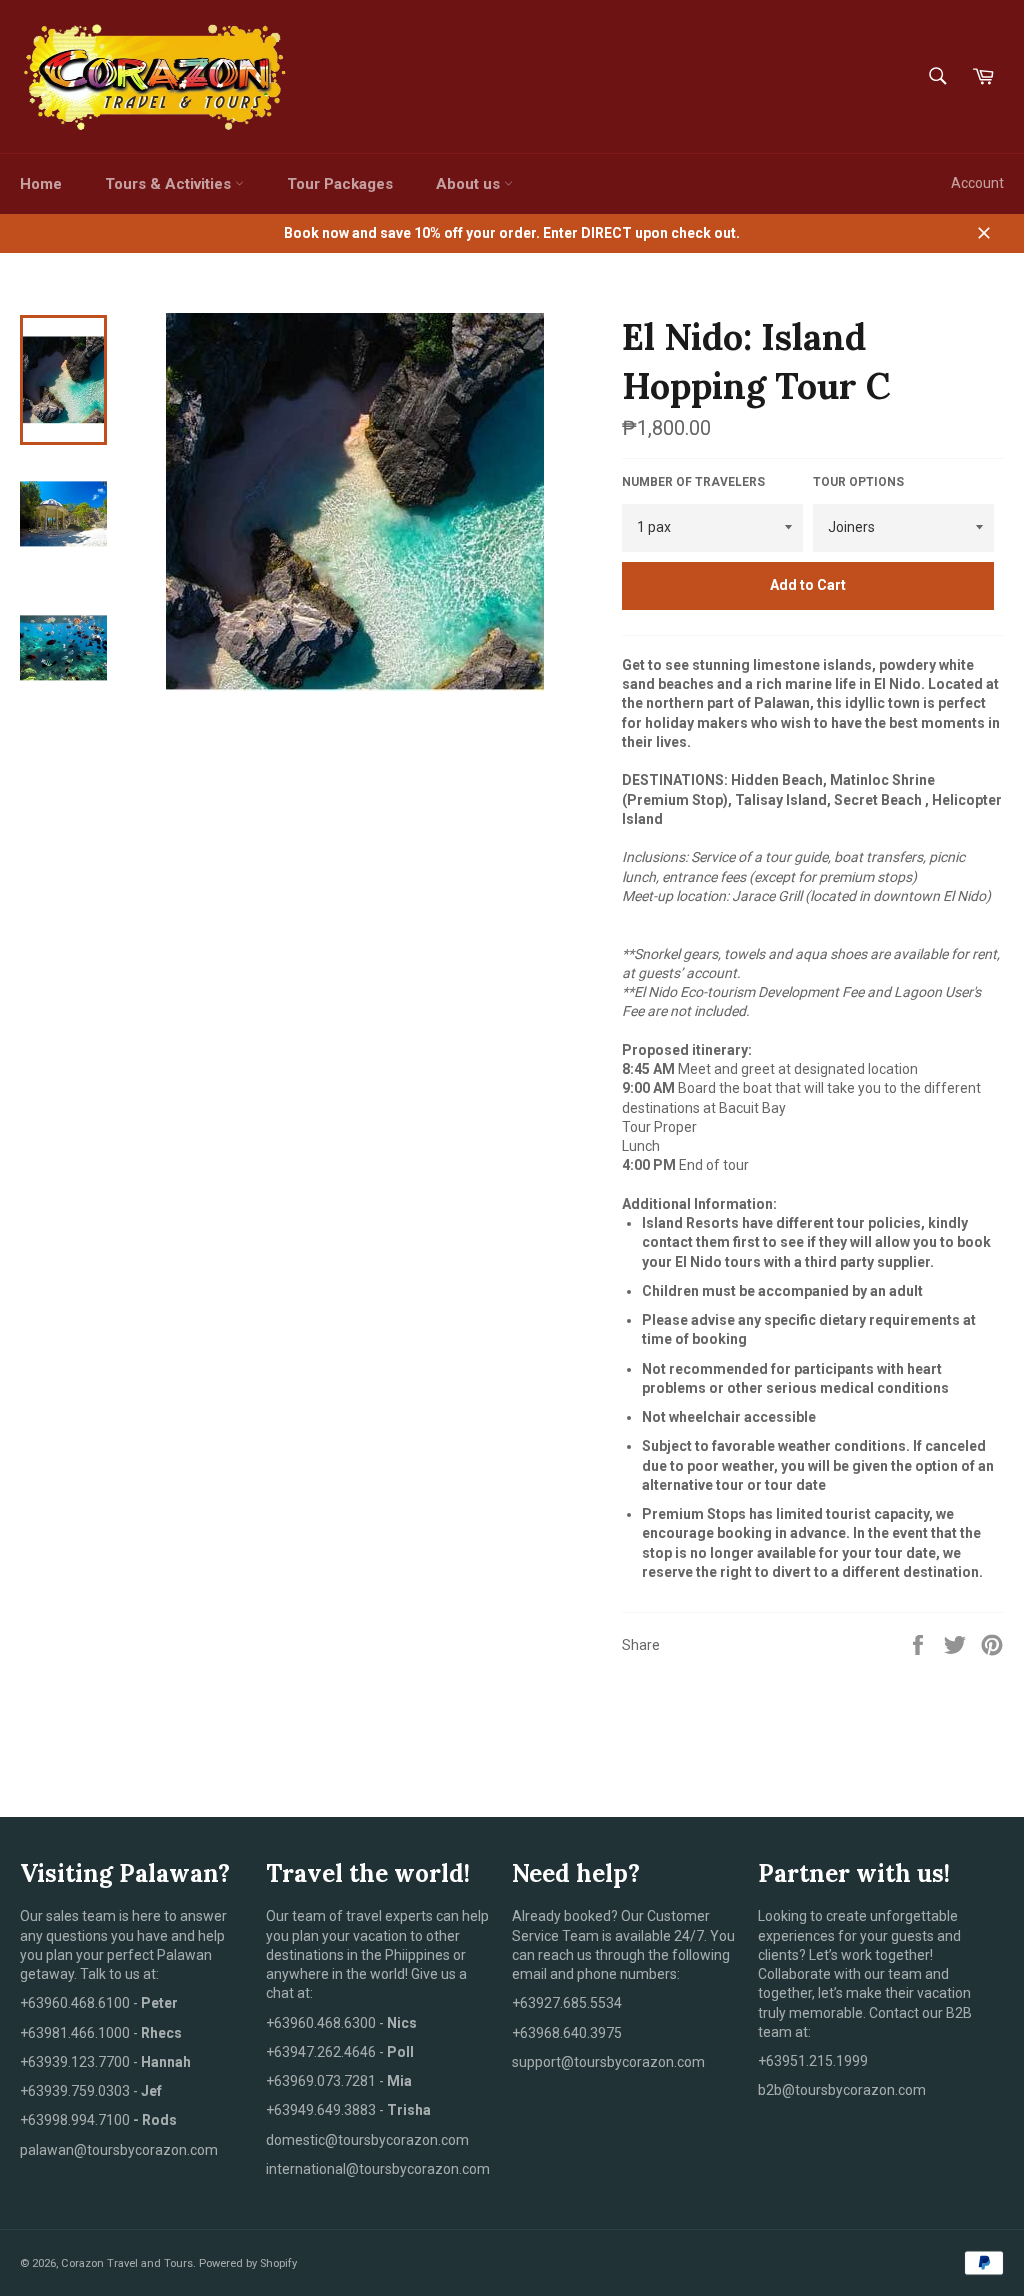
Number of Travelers (693, 482)
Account (977, 183)
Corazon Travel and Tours (127, 2263)
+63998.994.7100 (75, 2120)
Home (41, 184)
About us (470, 184)
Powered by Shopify (248, 2263)
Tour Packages (340, 184)
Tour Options (858, 482)
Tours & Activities (170, 184)
